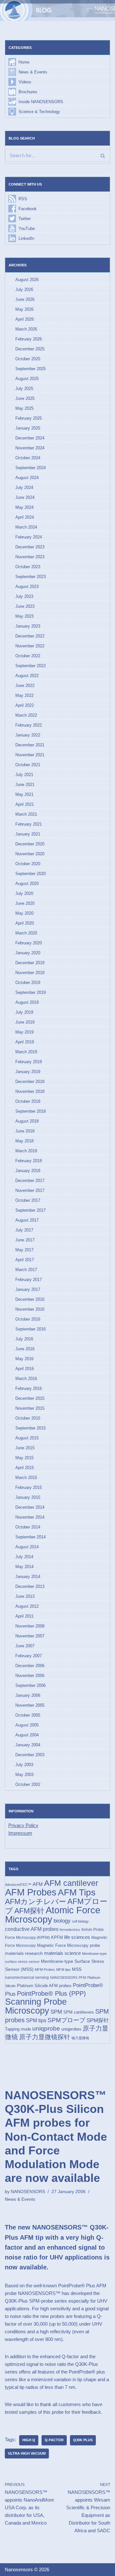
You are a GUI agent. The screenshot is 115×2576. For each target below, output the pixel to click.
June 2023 (25, 606)
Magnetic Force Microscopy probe (69, 1945)
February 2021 (29, 824)
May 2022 (24, 695)
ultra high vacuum (27, 2453)
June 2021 (25, 785)
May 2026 (24, 309)
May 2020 (24, 913)
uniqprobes (71, 2029)
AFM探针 (29, 1911)
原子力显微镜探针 (45, 2037)
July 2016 (24, 1339)
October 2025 (28, 359)
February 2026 (29, 339)
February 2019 (29, 1062)
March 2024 (26, 527)
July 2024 (24, 488)
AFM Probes (31, 1892)
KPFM (57, 1937)
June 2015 (25, 1448)
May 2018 (24, 1141)
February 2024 (29, 537)
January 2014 (28, 1577)
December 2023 (30, 547)
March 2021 (26, 814)
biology (62, 1921)
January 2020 (28, 953)
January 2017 (28, 1289)
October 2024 (28, 458)
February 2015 (29, 1487)
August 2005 (27, 1725)
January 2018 (28, 1171)
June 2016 (25, 1349)
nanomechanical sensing (27, 1978)
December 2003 (30, 1755)
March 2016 (26, 1379)
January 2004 (28, 1745)
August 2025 (27, 379)
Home (24, 62)
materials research (24, 1953)
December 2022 (30, 636)
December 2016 (30, 1299)
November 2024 (30, 448)
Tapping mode (18, 2029)
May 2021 (24, 794)
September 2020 (31, 874)
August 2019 (27, 1002)
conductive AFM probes (32, 1929)
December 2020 (30, 844)
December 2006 (30, 1666)
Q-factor (54, 2440)
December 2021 (30, 745)
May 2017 (24, 1250)
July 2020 (24, 893)
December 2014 (30, 1507)
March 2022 (26, 715)
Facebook (28, 209)
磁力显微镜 (80, 2038)
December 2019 (30, 963)
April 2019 (25, 1042)
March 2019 (26, 1052)
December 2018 (30, 1082)
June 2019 (25, 1022)
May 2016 (24, 1359)
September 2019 (31, 992)
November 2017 (30, 1190)
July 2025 (24, 389)
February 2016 (29, 1388)
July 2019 (24, 1012)
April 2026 (25, 319)
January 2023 (28, 626)
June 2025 (25, 398)
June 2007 (25, 1646)
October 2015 (28, 1418)
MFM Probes (45, 1970)
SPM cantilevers (79, 2012)
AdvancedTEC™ (18, 1885)
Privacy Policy (23, 1825)
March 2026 (26, 329)
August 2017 (27, 1220)
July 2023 (24, 596)
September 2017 (31, 1210)
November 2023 (30, 557)
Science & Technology (39, 112)
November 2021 (30, 755)
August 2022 (27, 676)
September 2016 (31, 1329)
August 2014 (27, 1547)
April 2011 (24, 1616)
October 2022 (28, 656)
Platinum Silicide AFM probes (44, 1986)
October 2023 (28, 567)
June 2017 (25, 1240)
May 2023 (24, 616)
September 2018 (31, 1111)
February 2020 (29, 943)
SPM (56, 2012)
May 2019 (24, 1032)
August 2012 (27, 1606)
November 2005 (30, 1705)
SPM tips (36, 2020)
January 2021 (28, 834)
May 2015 (24, 1458)
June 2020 (25, 903)
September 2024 (31, 468)
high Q (29, 2440)
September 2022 (31, 666)
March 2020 (26, 933)
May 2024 (24, 507)
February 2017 (29, 1280)
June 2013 (25, 1596)
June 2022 (25, 686)
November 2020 (30, 854)
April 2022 (25, 705)
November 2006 (30, 1676)
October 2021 (28, 765)
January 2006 (28, 1695)
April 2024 (25, 517)
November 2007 (30, 1636)
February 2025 (29, 418)
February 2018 (29, 1161)
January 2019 (28, 1072)
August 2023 (27, 587)
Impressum (20, 1833)
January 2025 (28, 428)
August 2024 (27, 478)
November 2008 (30, 1626)
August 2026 (27, 280)
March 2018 (26, 1151)
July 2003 (24, 1765)
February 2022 (29, 725)
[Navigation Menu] (103, 11)
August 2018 (27, 1121)
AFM (38, 1884)
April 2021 (25, 804)
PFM (82, 1978)
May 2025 (24, 408)
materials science (62, 1953)
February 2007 (29, 1656)
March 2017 (26, 1270)
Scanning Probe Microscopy (36, 2006)
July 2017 (24, 1230)
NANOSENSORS (64, 1978)
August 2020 (27, 884)
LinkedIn (26, 238)
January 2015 (28, 1497)
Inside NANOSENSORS (41, 102)
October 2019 (28, 983)
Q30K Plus (83, 2440)
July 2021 (24, 775)
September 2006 (31, 1685)
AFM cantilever (71, 1883)
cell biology (80, 1921)
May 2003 (24, 1775)
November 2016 (30, 1309)
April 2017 (25, 1260)
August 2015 (27, 1438)
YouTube (27, 229)
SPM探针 (98, 2020)
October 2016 (28, 1319)
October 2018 (28, 1101)
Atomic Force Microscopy (53, 1915)
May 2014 (24, 1567)
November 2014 (30, 1517)
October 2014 (28, 1527)
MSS (77, 1969)
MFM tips (63, 1970)
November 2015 (30, 1408)
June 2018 (25, 1131)
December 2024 (30, 438)
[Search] (103, 155)
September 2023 (31, 577)
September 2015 (31, 1428)
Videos (25, 82)
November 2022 (30, 646)
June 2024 (25, 497)
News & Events (33, 72)
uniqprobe (46, 2028)
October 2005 (28, 1715)
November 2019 (30, 973)
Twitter (25, 219)
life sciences (77, 1937)
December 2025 (30, 349)
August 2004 (27, 1735)
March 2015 (26, 1478)
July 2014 (24, 1557)
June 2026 (25, 299)
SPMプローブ (66, 2020)
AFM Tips (77, 1892)
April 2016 (25, 1369)
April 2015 (25, 1468)
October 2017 (28, 1200)
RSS (23, 199)
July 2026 (24, 290)
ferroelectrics (70, 1930)
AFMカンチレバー (36, 1902)
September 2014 (31, 1537)
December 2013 (30, 1586)
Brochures (28, 92)
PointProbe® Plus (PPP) (51, 1993)
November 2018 (30, 1091)
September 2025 (31, 369)
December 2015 (30, 1398)
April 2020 (25, 923)
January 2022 (28, 735)
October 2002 (28, 1784)
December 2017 (30, 1181)
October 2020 (28, 864)
